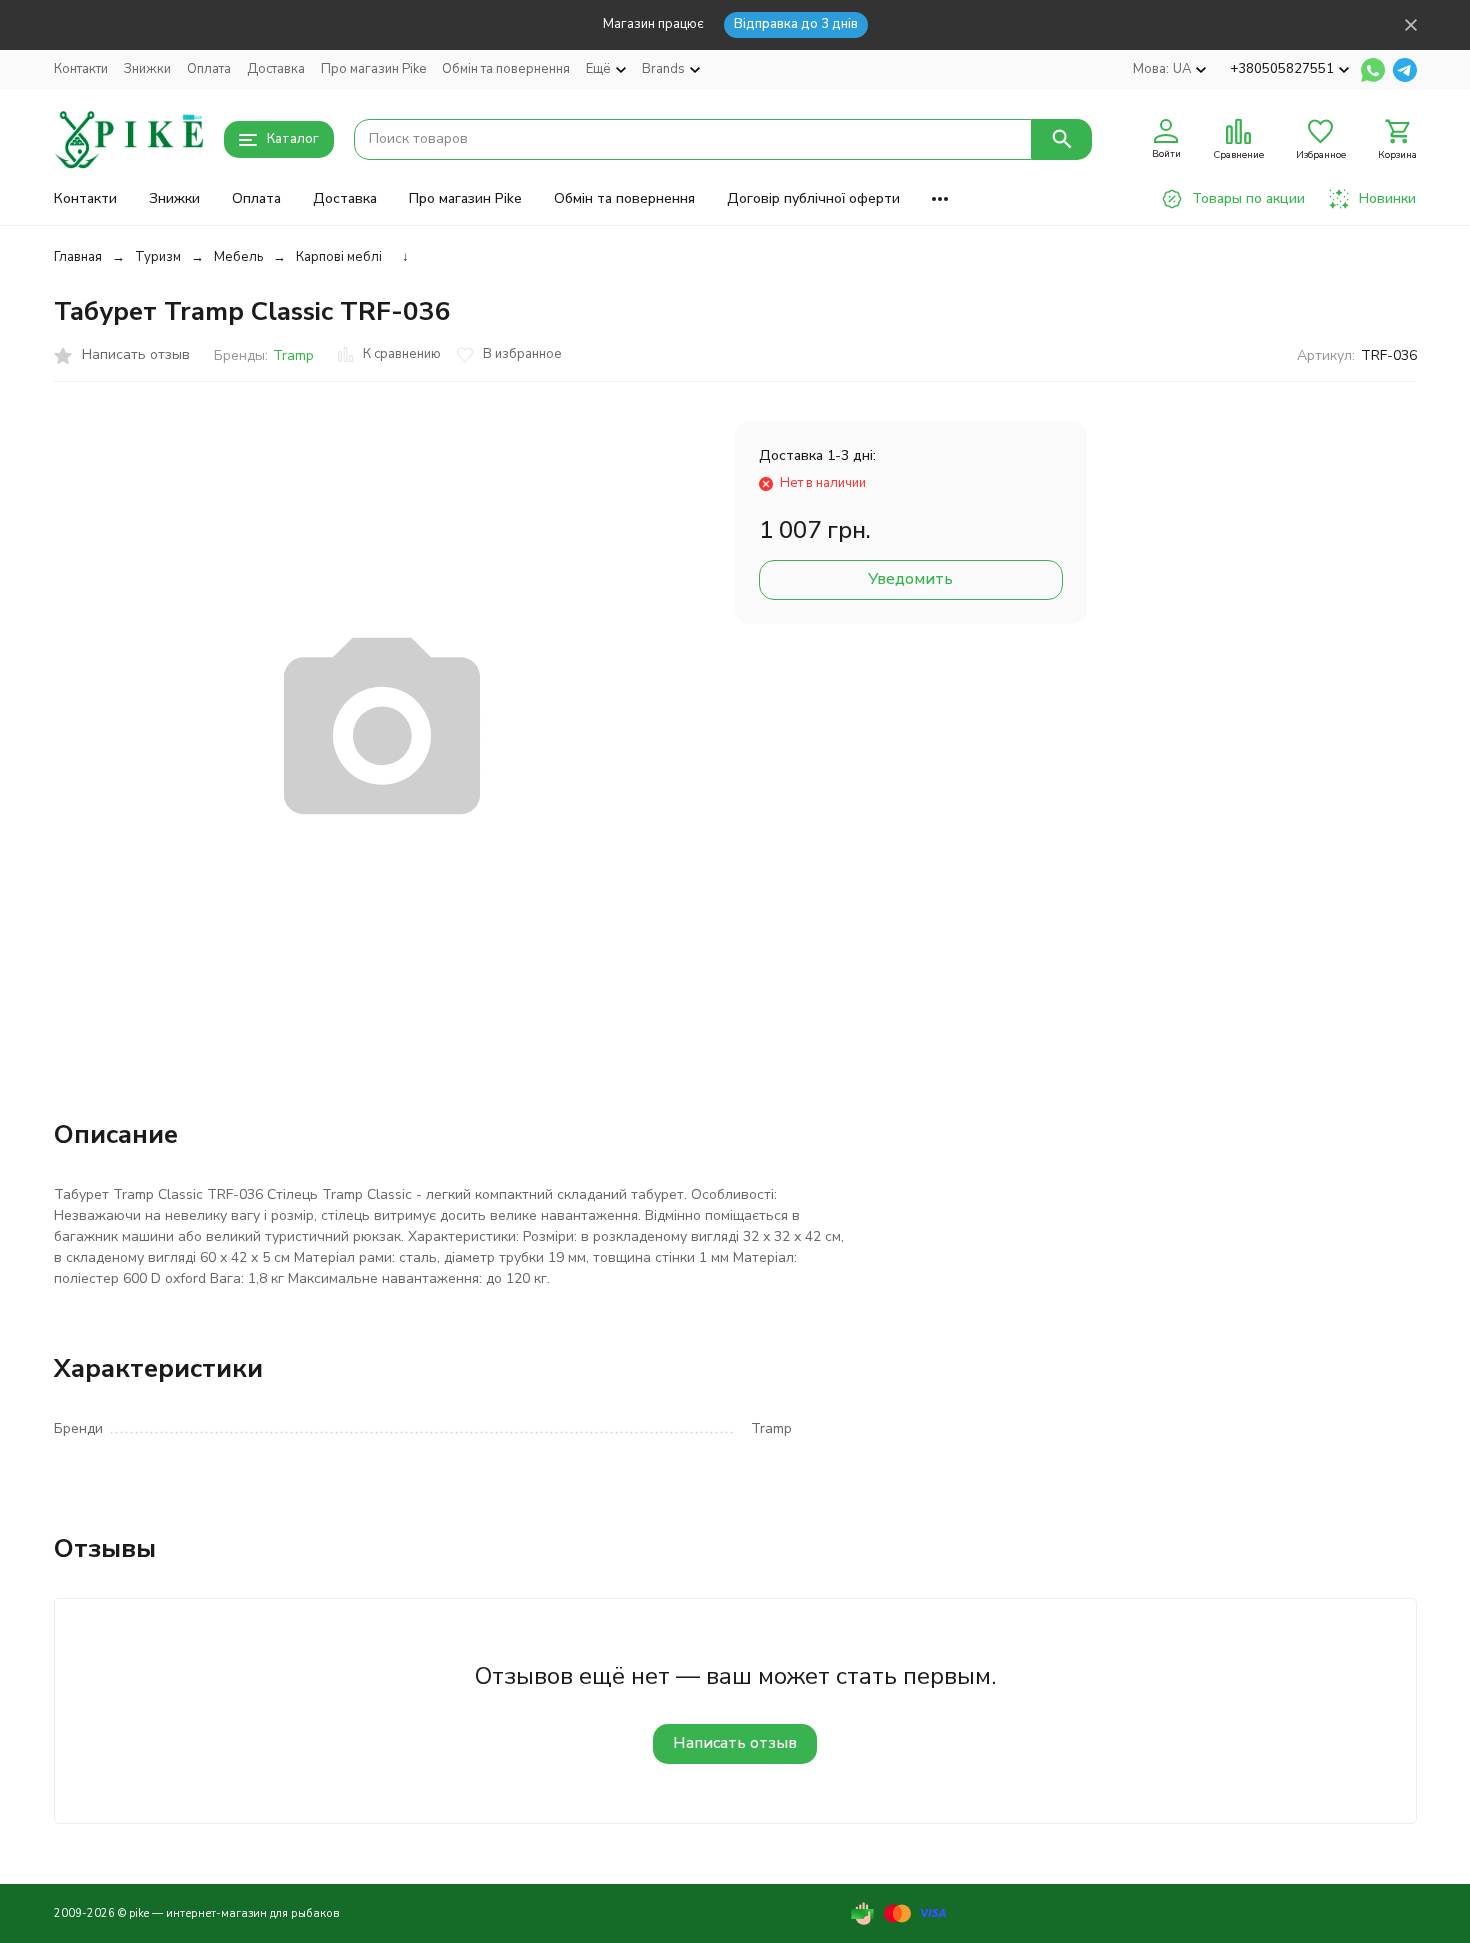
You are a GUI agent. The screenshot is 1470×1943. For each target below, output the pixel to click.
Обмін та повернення (506, 69)
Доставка (276, 69)
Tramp (293, 355)
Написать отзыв (735, 1743)
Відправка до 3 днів (796, 24)
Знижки (147, 69)
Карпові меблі (339, 257)
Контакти (81, 69)
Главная (78, 257)
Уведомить (910, 579)
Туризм (158, 257)
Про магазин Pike (373, 69)
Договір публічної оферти (813, 198)
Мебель (238, 257)
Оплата (209, 69)
